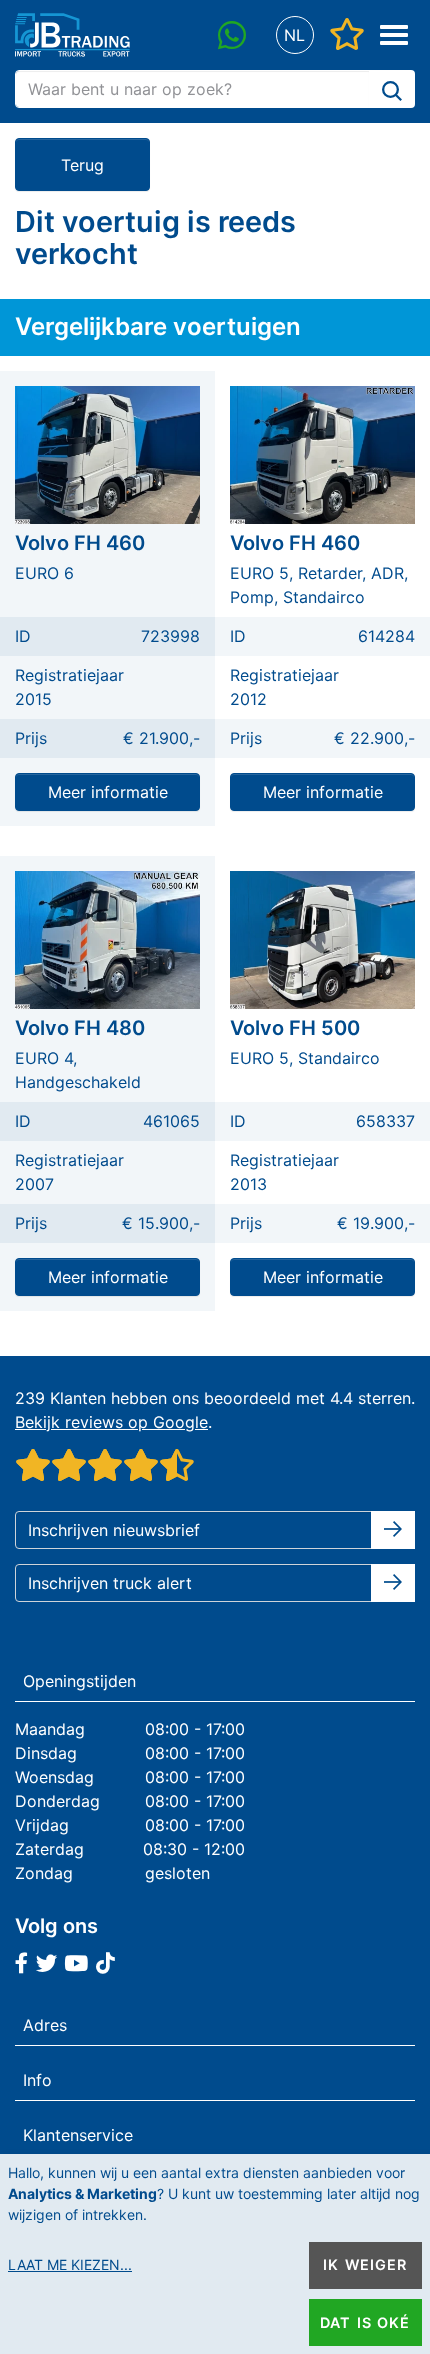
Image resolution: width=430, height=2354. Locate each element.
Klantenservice (78, 2135)
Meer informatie (108, 792)
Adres (45, 2025)
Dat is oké (365, 2322)
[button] (294, 35)
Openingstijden (79, 1681)
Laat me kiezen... (70, 2264)
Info (37, 2080)
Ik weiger (365, 2264)
